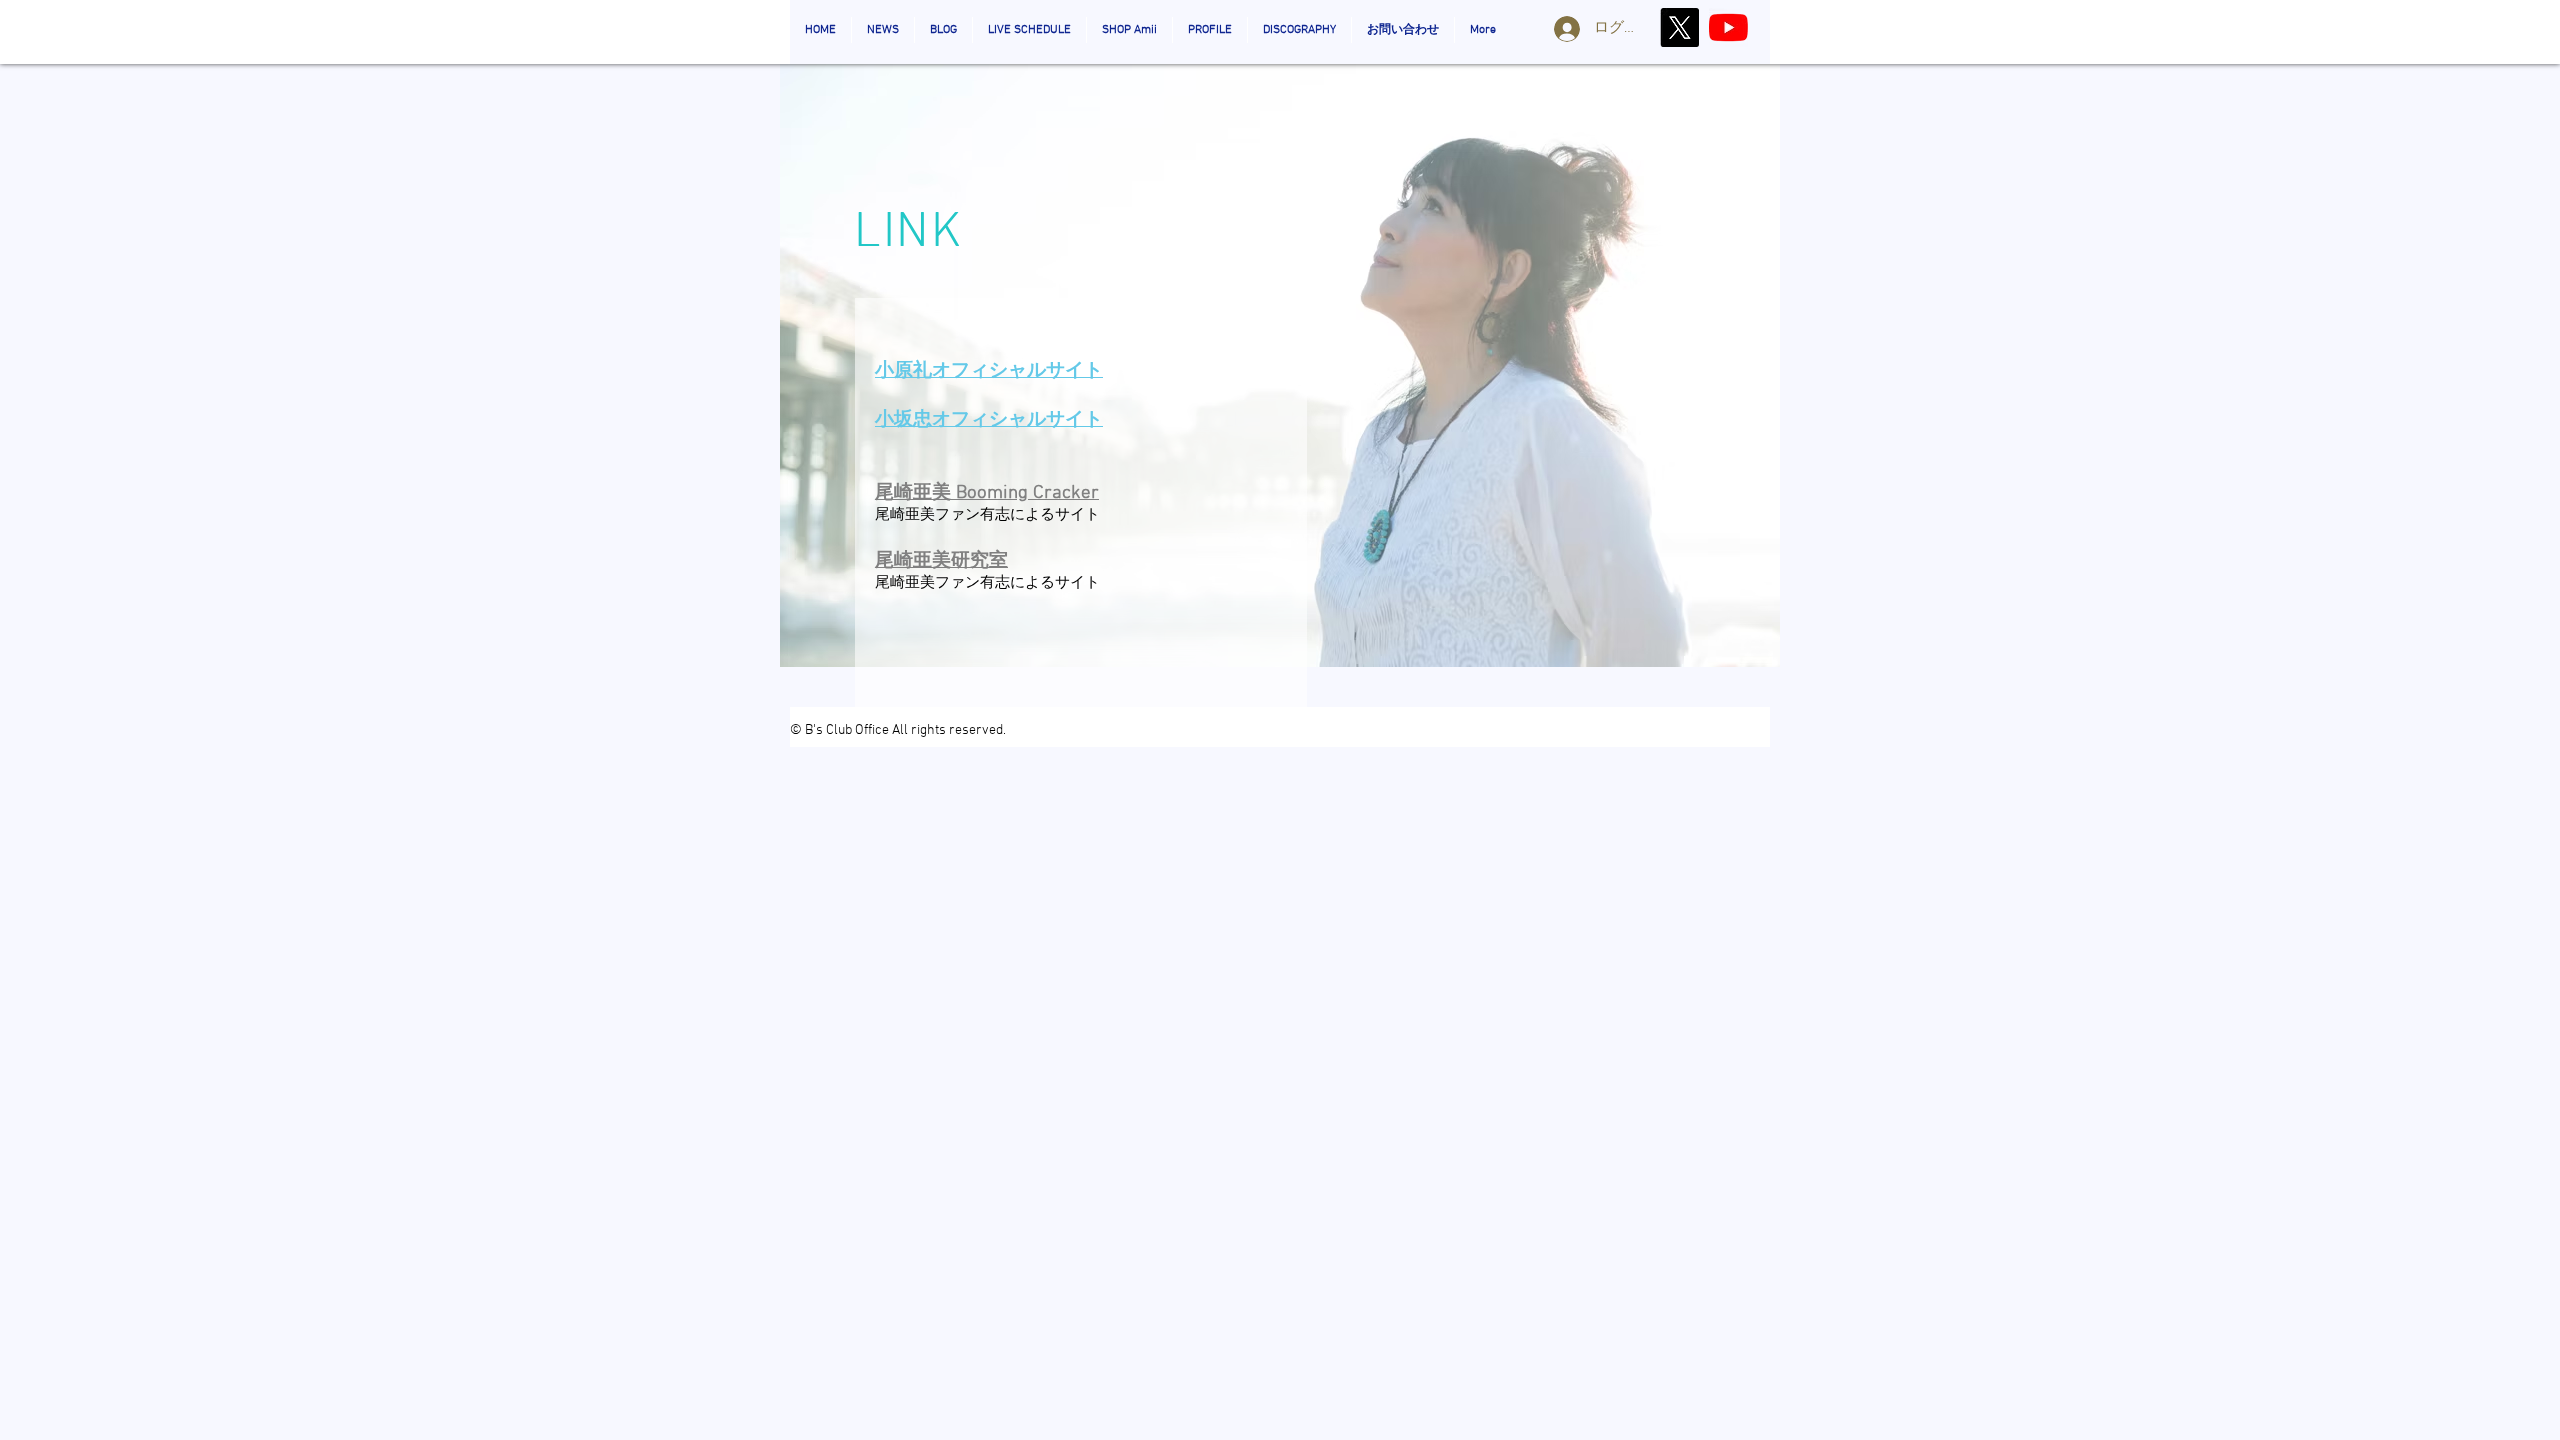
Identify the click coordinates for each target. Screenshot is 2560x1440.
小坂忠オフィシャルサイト (989, 420)
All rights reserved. (949, 730)
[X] (1679, 27)
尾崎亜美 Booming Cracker (987, 493)
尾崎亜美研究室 (941, 561)
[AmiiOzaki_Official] (1728, 27)
